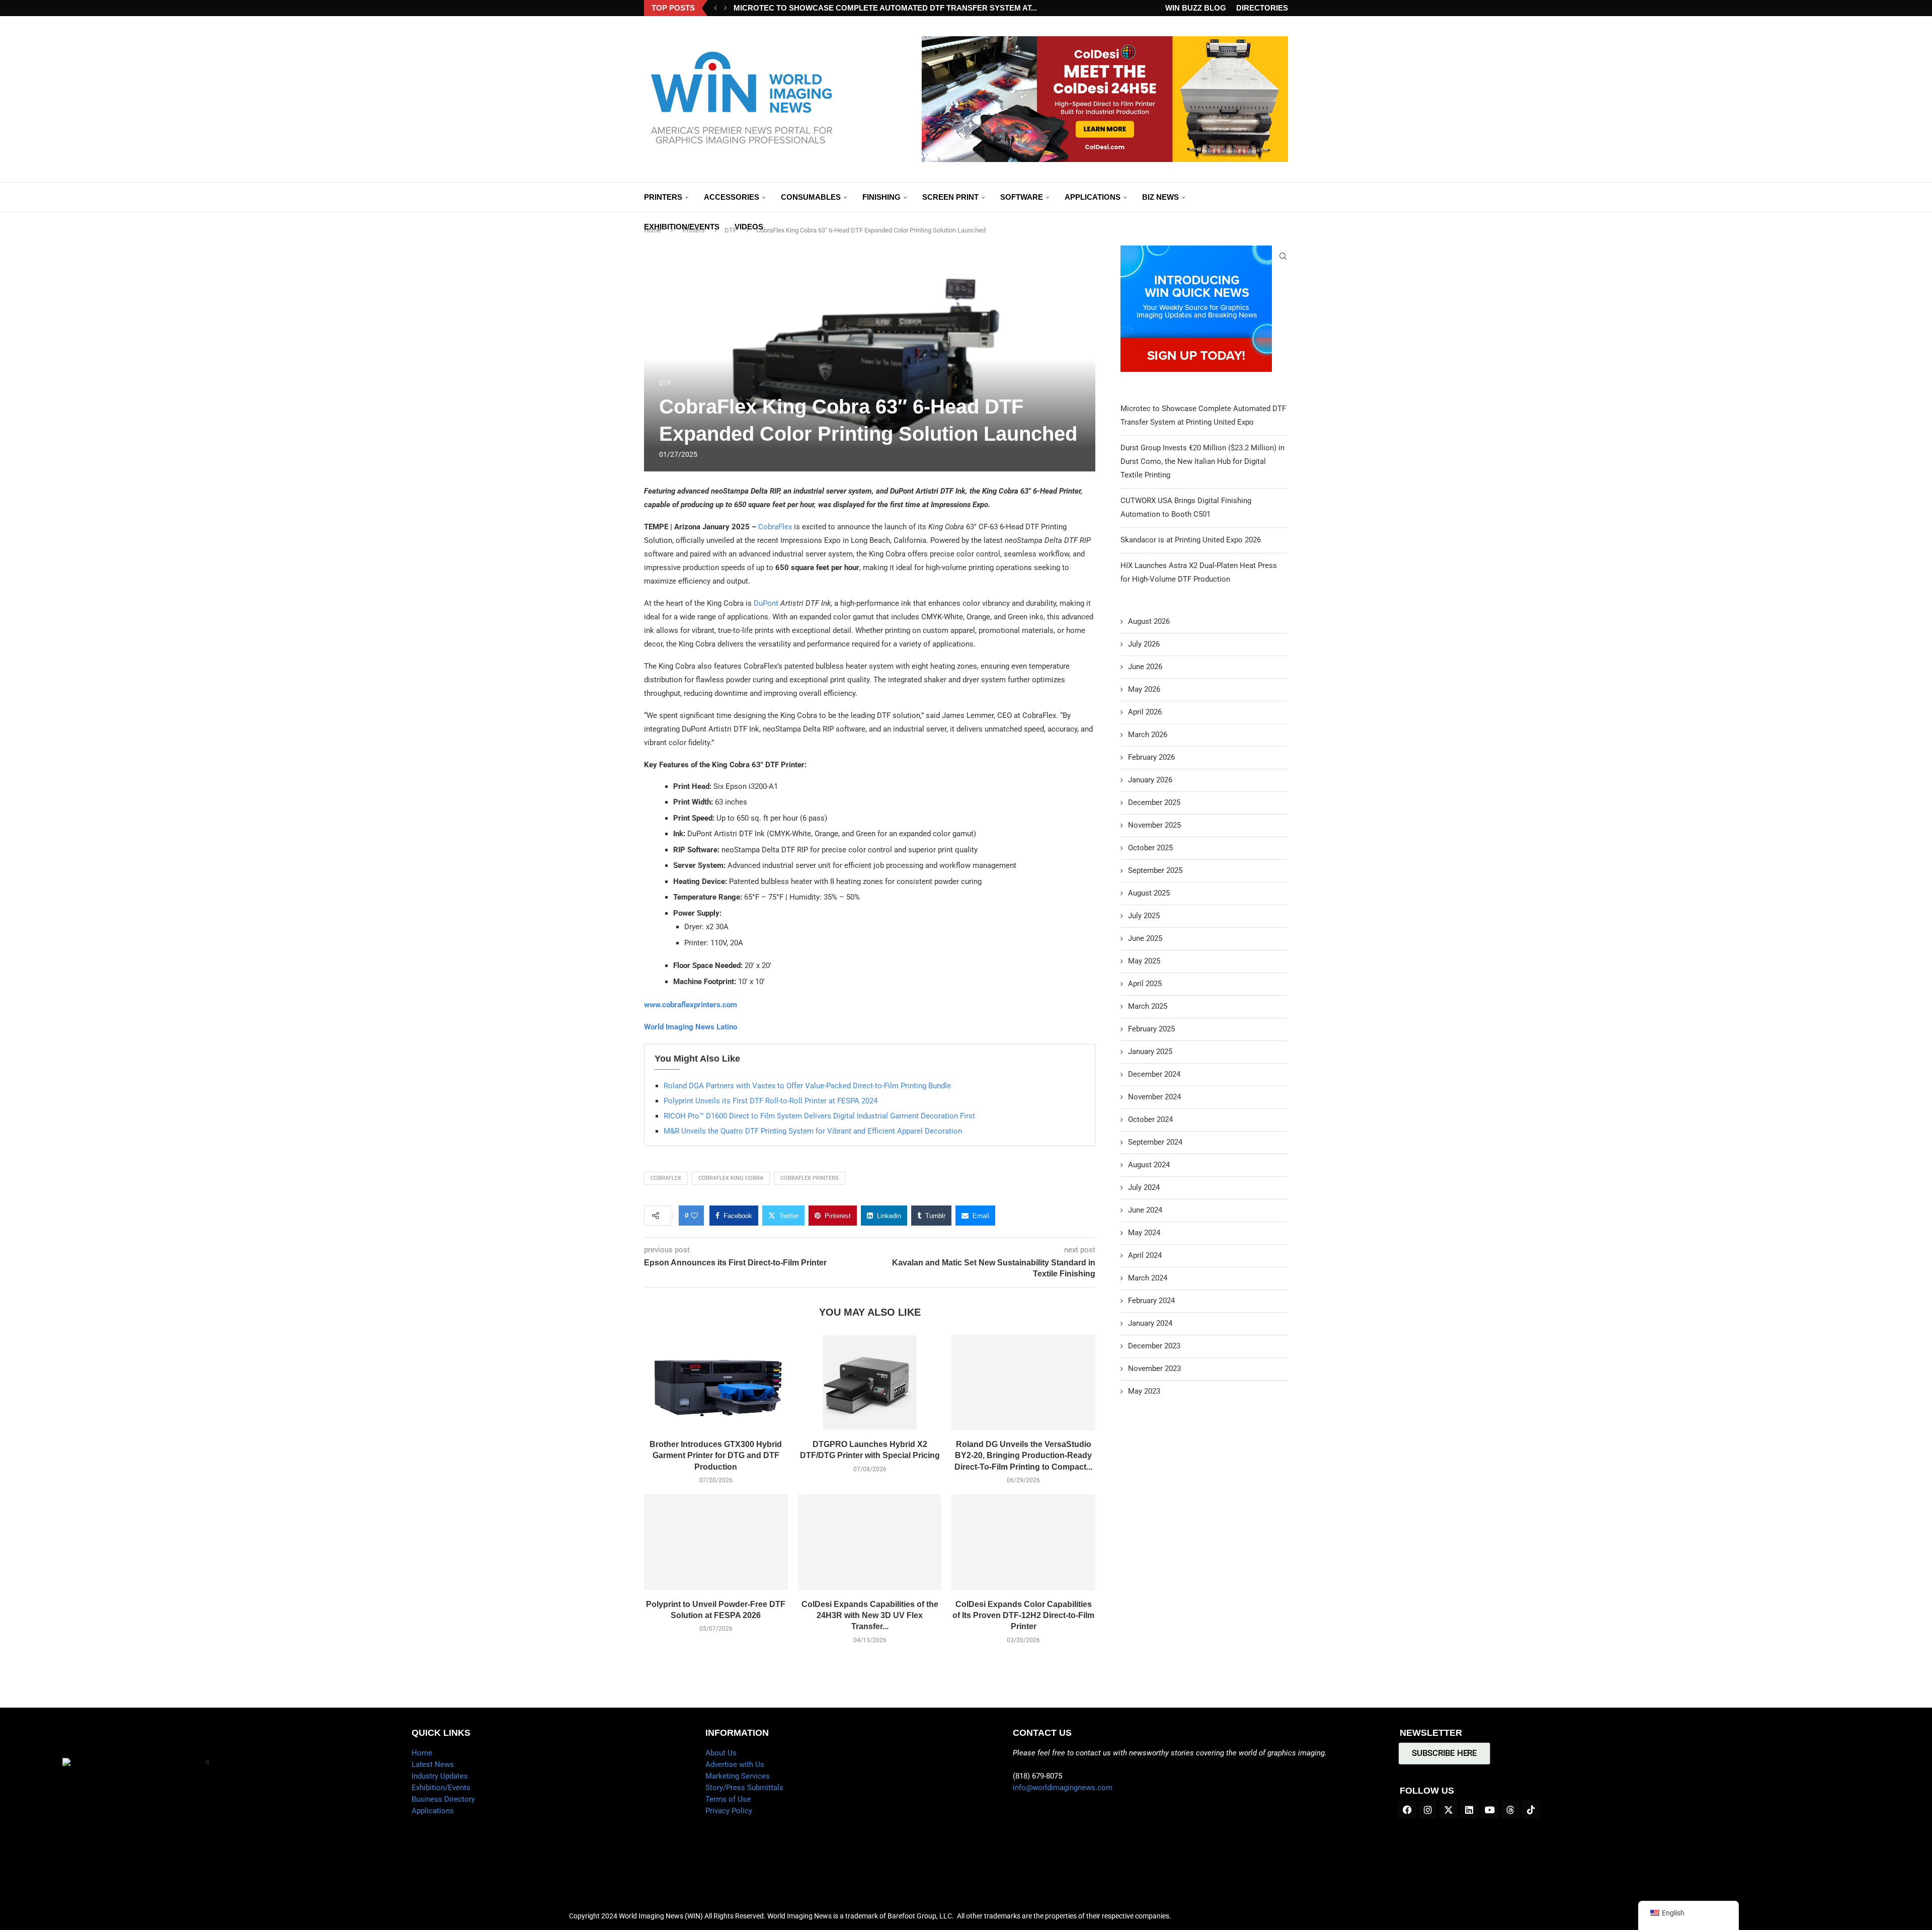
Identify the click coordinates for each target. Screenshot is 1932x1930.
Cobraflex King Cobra (731, 1178)
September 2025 (1155, 870)
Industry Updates (440, 1776)
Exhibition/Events (682, 227)
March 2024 (1148, 1278)
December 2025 (1154, 802)
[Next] (726, 8)
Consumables (811, 197)
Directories (1262, 8)
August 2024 (1149, 1165)
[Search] (1283, 256)
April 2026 (1145, 712)
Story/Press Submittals (744, 1788)
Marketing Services (738, 1776)
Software (1022, 197)
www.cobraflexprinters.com (691, 1005)
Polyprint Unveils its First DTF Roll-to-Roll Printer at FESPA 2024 (772, 1101)
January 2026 (1150, 780)
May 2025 (1144, 961)
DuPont (767, 603)
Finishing (881, 197)
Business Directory (443, 1799)
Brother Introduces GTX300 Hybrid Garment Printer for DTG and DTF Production (716, 1456)
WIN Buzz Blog (1196, 8)
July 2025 (1144, 916)
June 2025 (1145, 938)
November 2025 (1154, 825)
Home (422, 1753)
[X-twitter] (1448, 1810)
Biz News (1160, 197)
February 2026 (1151, 757)
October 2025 (1150, 848)
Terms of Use (728, 1799)
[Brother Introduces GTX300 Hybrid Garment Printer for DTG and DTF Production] (716, 1382)
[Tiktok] (1531, 1810)
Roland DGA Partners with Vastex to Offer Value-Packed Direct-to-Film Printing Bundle (807, 1086)
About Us (721, 1753)
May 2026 (1144, 689)
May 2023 (1144, 1391)
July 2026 (1144, 644)
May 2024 (1144, 1233)
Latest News (433, 1764)
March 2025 (1148, 1006)
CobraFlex (775, 527)
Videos (749, 227)
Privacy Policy (729, 1811)
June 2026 (1145, 667)
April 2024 (1145, 1255)
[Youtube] (1490, 1810)
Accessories (732, 197)
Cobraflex (666, 1178)
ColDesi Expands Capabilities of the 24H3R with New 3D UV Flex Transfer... (870, 1616)
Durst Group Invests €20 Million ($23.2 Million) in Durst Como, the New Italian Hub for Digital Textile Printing (1202, 461)
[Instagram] (1428, 1810)
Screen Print (950, 197)
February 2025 (1151, 1029)
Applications (1093, 197)
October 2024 (1150, 1119)
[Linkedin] (1469, 1810)
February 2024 (1151, 1301)
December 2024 (1154, 1074)
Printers (663, 197)
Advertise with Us (735, 1764)
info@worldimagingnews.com (1063, 1788)
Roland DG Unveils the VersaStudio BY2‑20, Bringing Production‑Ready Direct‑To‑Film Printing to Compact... (1023, 1456)
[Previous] (715, 8)
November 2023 (1154, 1369)
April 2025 (1145, 984)
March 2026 (1148, 735)
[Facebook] (1407, 1810)
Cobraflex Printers (810, 1178)
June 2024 (1145, 1210)
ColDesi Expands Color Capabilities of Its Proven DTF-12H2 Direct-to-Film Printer (1023, 1616)
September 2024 (1155, 1142)
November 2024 (1154, 1097)
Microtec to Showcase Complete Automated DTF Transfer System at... (885, 8)
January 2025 (1150, 1052)
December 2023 (1154, 1346)
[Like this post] (694, 1216)
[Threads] (1510, 1810)
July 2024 (1144, 1187)
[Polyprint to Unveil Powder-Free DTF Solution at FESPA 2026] (716, 1542)
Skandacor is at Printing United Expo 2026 (1191, 540)
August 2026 (1149, 621)
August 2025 (1149, 893)
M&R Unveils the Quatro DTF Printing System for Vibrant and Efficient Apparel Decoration (813, 1131)
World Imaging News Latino (691, 1027)
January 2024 (1150, 1323)
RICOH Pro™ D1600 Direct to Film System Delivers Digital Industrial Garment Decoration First (819, 1116)
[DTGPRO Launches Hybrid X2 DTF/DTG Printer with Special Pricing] (870, 1382)
